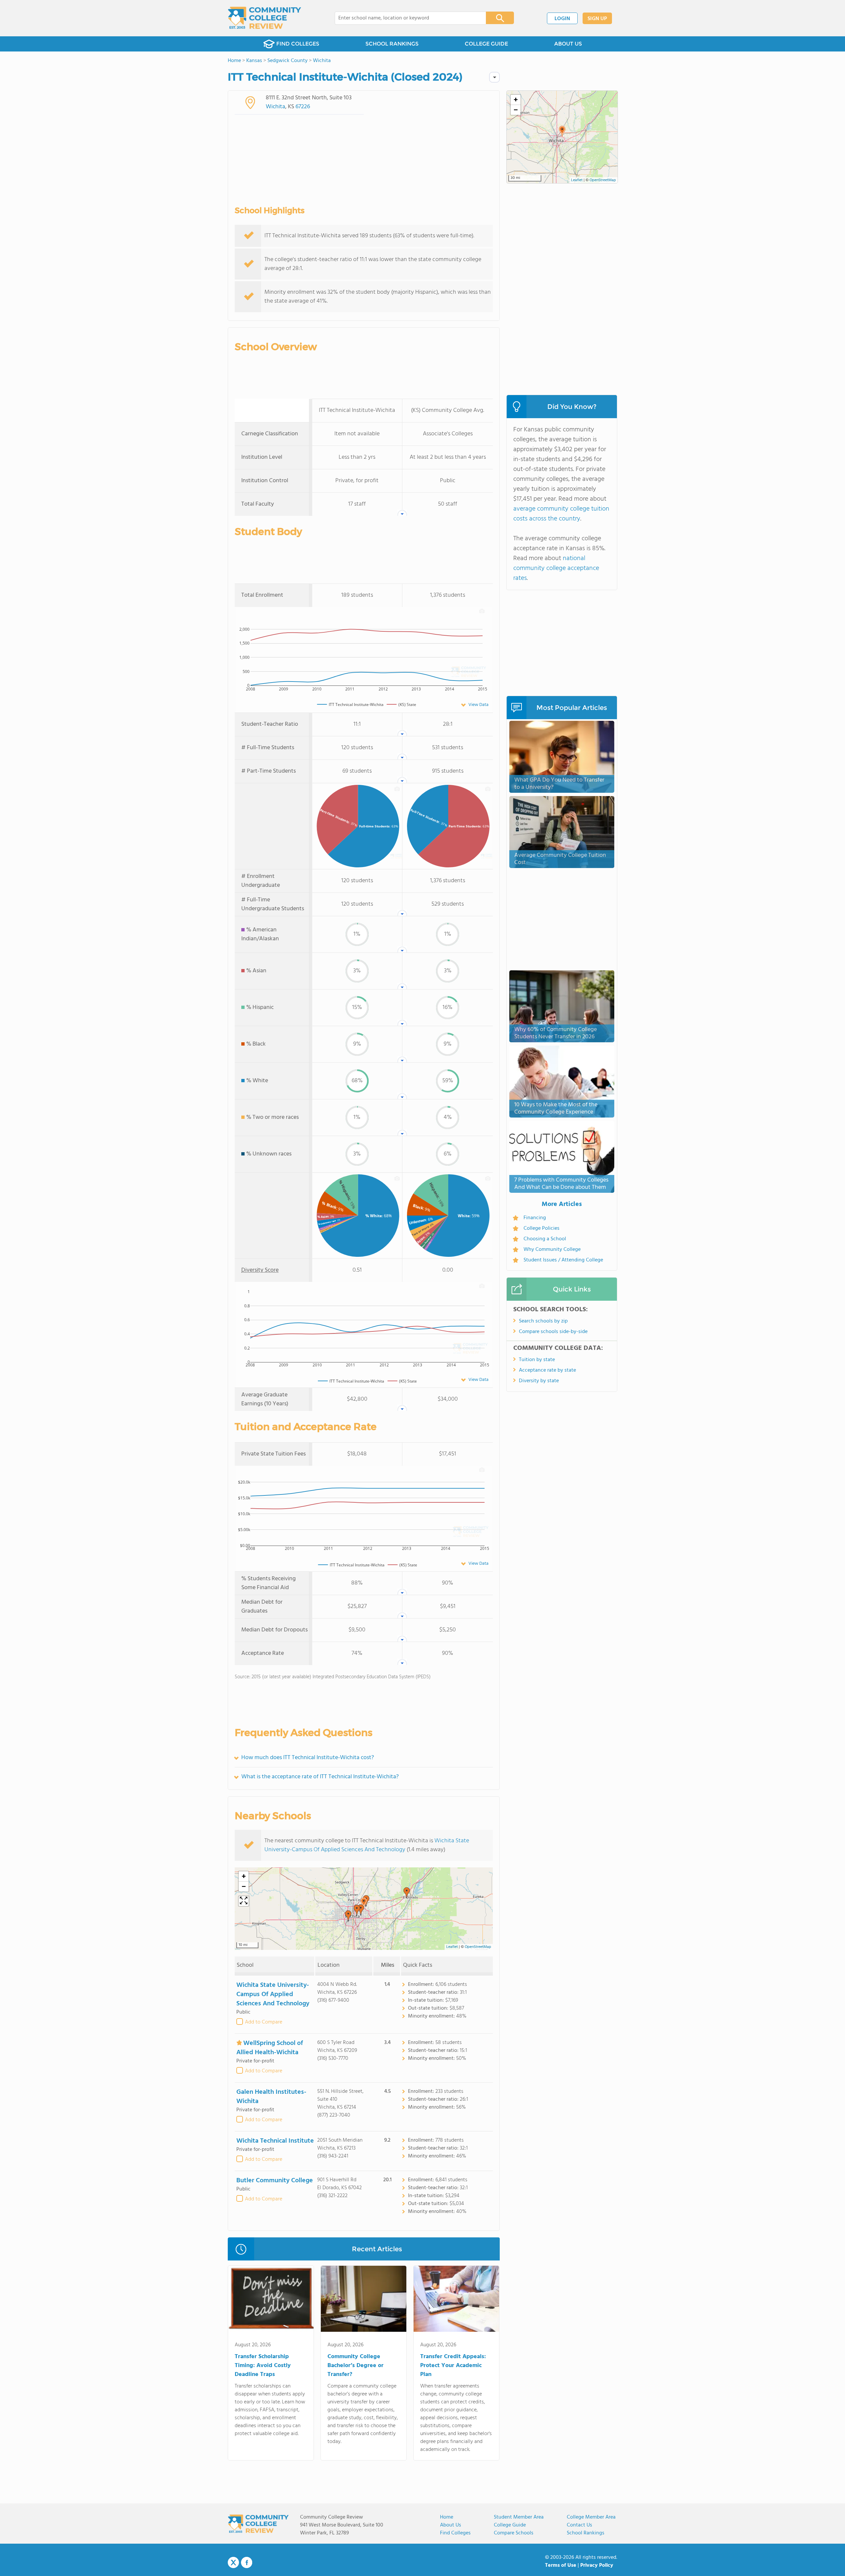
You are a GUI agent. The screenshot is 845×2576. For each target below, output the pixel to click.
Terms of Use (561, 2565)
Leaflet (452, 1947)
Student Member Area (519, 2517)
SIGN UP (597, 19)
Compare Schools (514, 2533)
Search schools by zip (543, 1321)
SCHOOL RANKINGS (392, 44)
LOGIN (562, 19)
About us (451, 2525)
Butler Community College (275, 2181)
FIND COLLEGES (298, 44)
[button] (364, 1903)
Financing (535, 1218)
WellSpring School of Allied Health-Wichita (270, 2048)
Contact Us (579, 2525)
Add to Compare (264, 2022)
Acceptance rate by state (547, 1370)
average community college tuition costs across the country (561, 514)
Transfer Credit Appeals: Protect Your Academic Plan (453, 2366)
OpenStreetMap (478, 1947)
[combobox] (406, 18)
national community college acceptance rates (556, 568)
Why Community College (552, 1250)
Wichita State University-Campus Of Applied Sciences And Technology (367, 1845)
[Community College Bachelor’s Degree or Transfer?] (364, 2300)
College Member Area (591, 2517)
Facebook (247, 2562)
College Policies (541, 1228)
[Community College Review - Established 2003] (265, 18)
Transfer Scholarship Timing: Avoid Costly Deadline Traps (263, 2366)
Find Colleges (455, 2533)
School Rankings (586, 2533)
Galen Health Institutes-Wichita (271, 2097)
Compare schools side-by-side (553, 1332)
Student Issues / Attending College (563, 1260)
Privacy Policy (597, 2565)
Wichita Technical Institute (275, 2141)
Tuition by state (537, 1360)
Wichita (275, 107)
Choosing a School (545, 1239)
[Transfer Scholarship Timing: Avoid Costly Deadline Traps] (271, 2300)
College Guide (510, 2525)
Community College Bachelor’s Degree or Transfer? (355, 2366)
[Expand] (244, 1901)
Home (447, 2517)
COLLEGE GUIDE (486, 44)
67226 (303, 107)
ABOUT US (568, 44)
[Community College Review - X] (233, 2563)
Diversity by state (539, 1381)
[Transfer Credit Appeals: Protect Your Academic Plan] (456, 2300)
